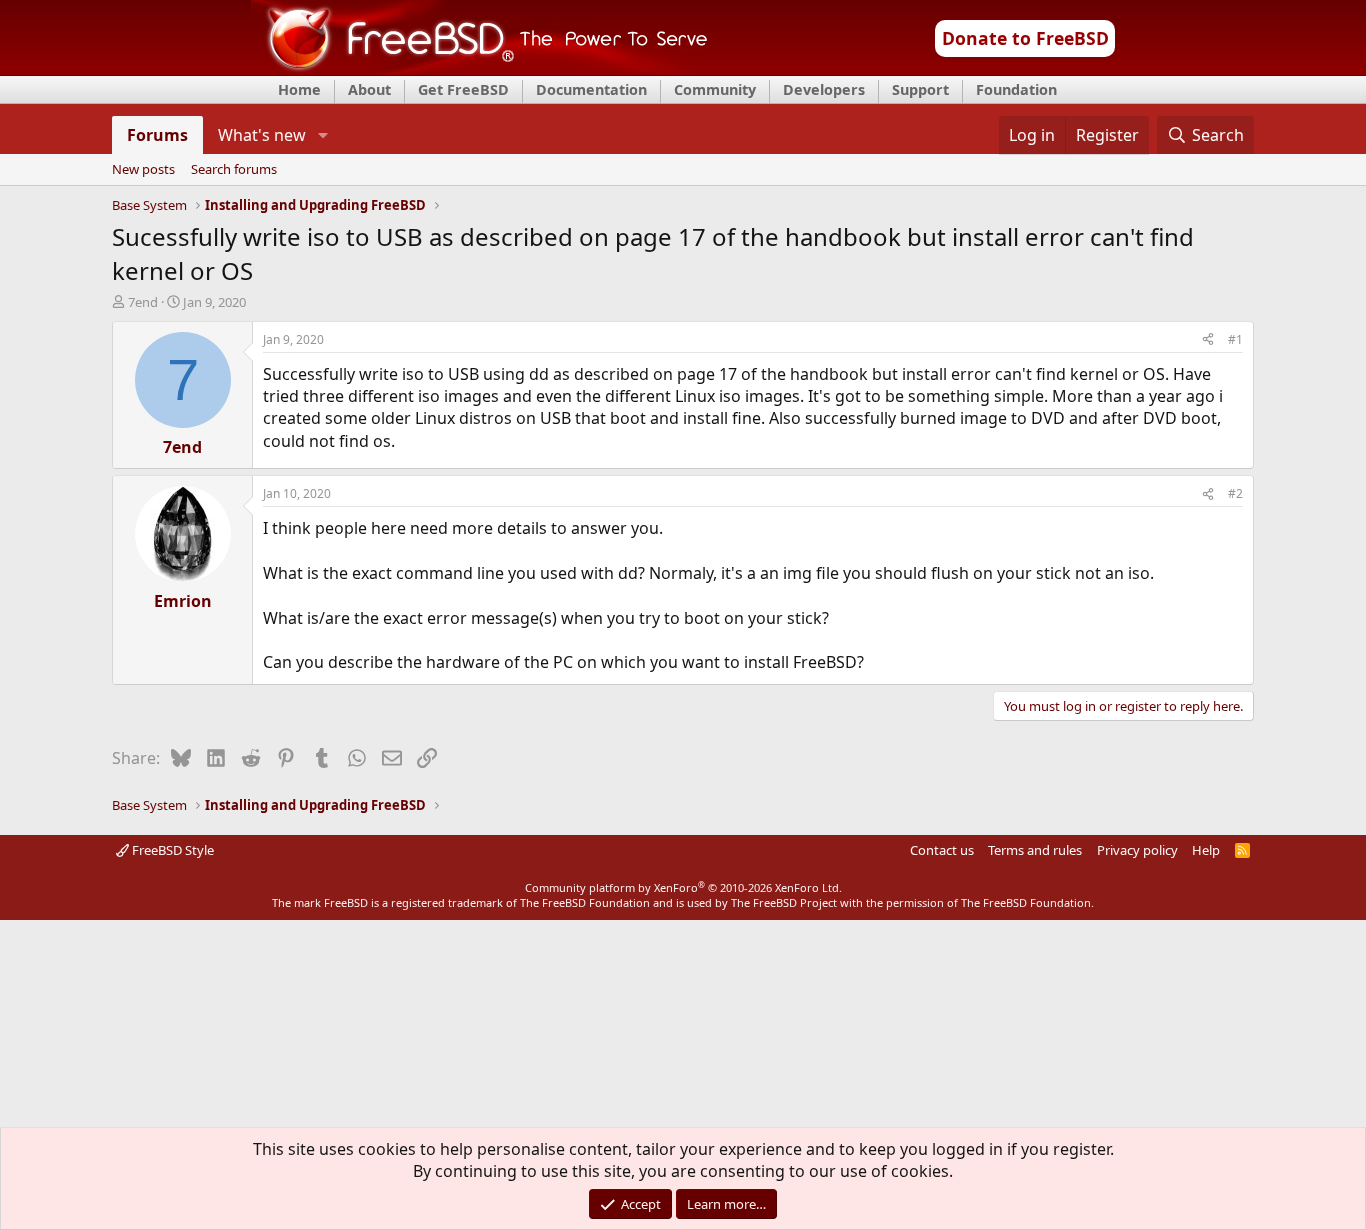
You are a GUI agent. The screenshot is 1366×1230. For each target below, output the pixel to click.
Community (715, 89)
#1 (1235, 339)
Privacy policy (1137, 850)
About (369, 89)
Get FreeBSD (463, 89)
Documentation (591, 89)
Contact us (942, 850)
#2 (1235, 493)
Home (299, 89)
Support (920, 89)
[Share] (1208, 340)
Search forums (234, 170)
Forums (157, 135)
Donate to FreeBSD (1025, 38)
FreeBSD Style (171, 850)
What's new (262, 135)
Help (1206, 850)
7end (143, 302)
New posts (143, 170)
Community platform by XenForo (683, 887)
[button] (322, 135)
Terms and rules (1035, 850)
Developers (824, 89)
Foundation (1016, 89)
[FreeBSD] (479, 69)
